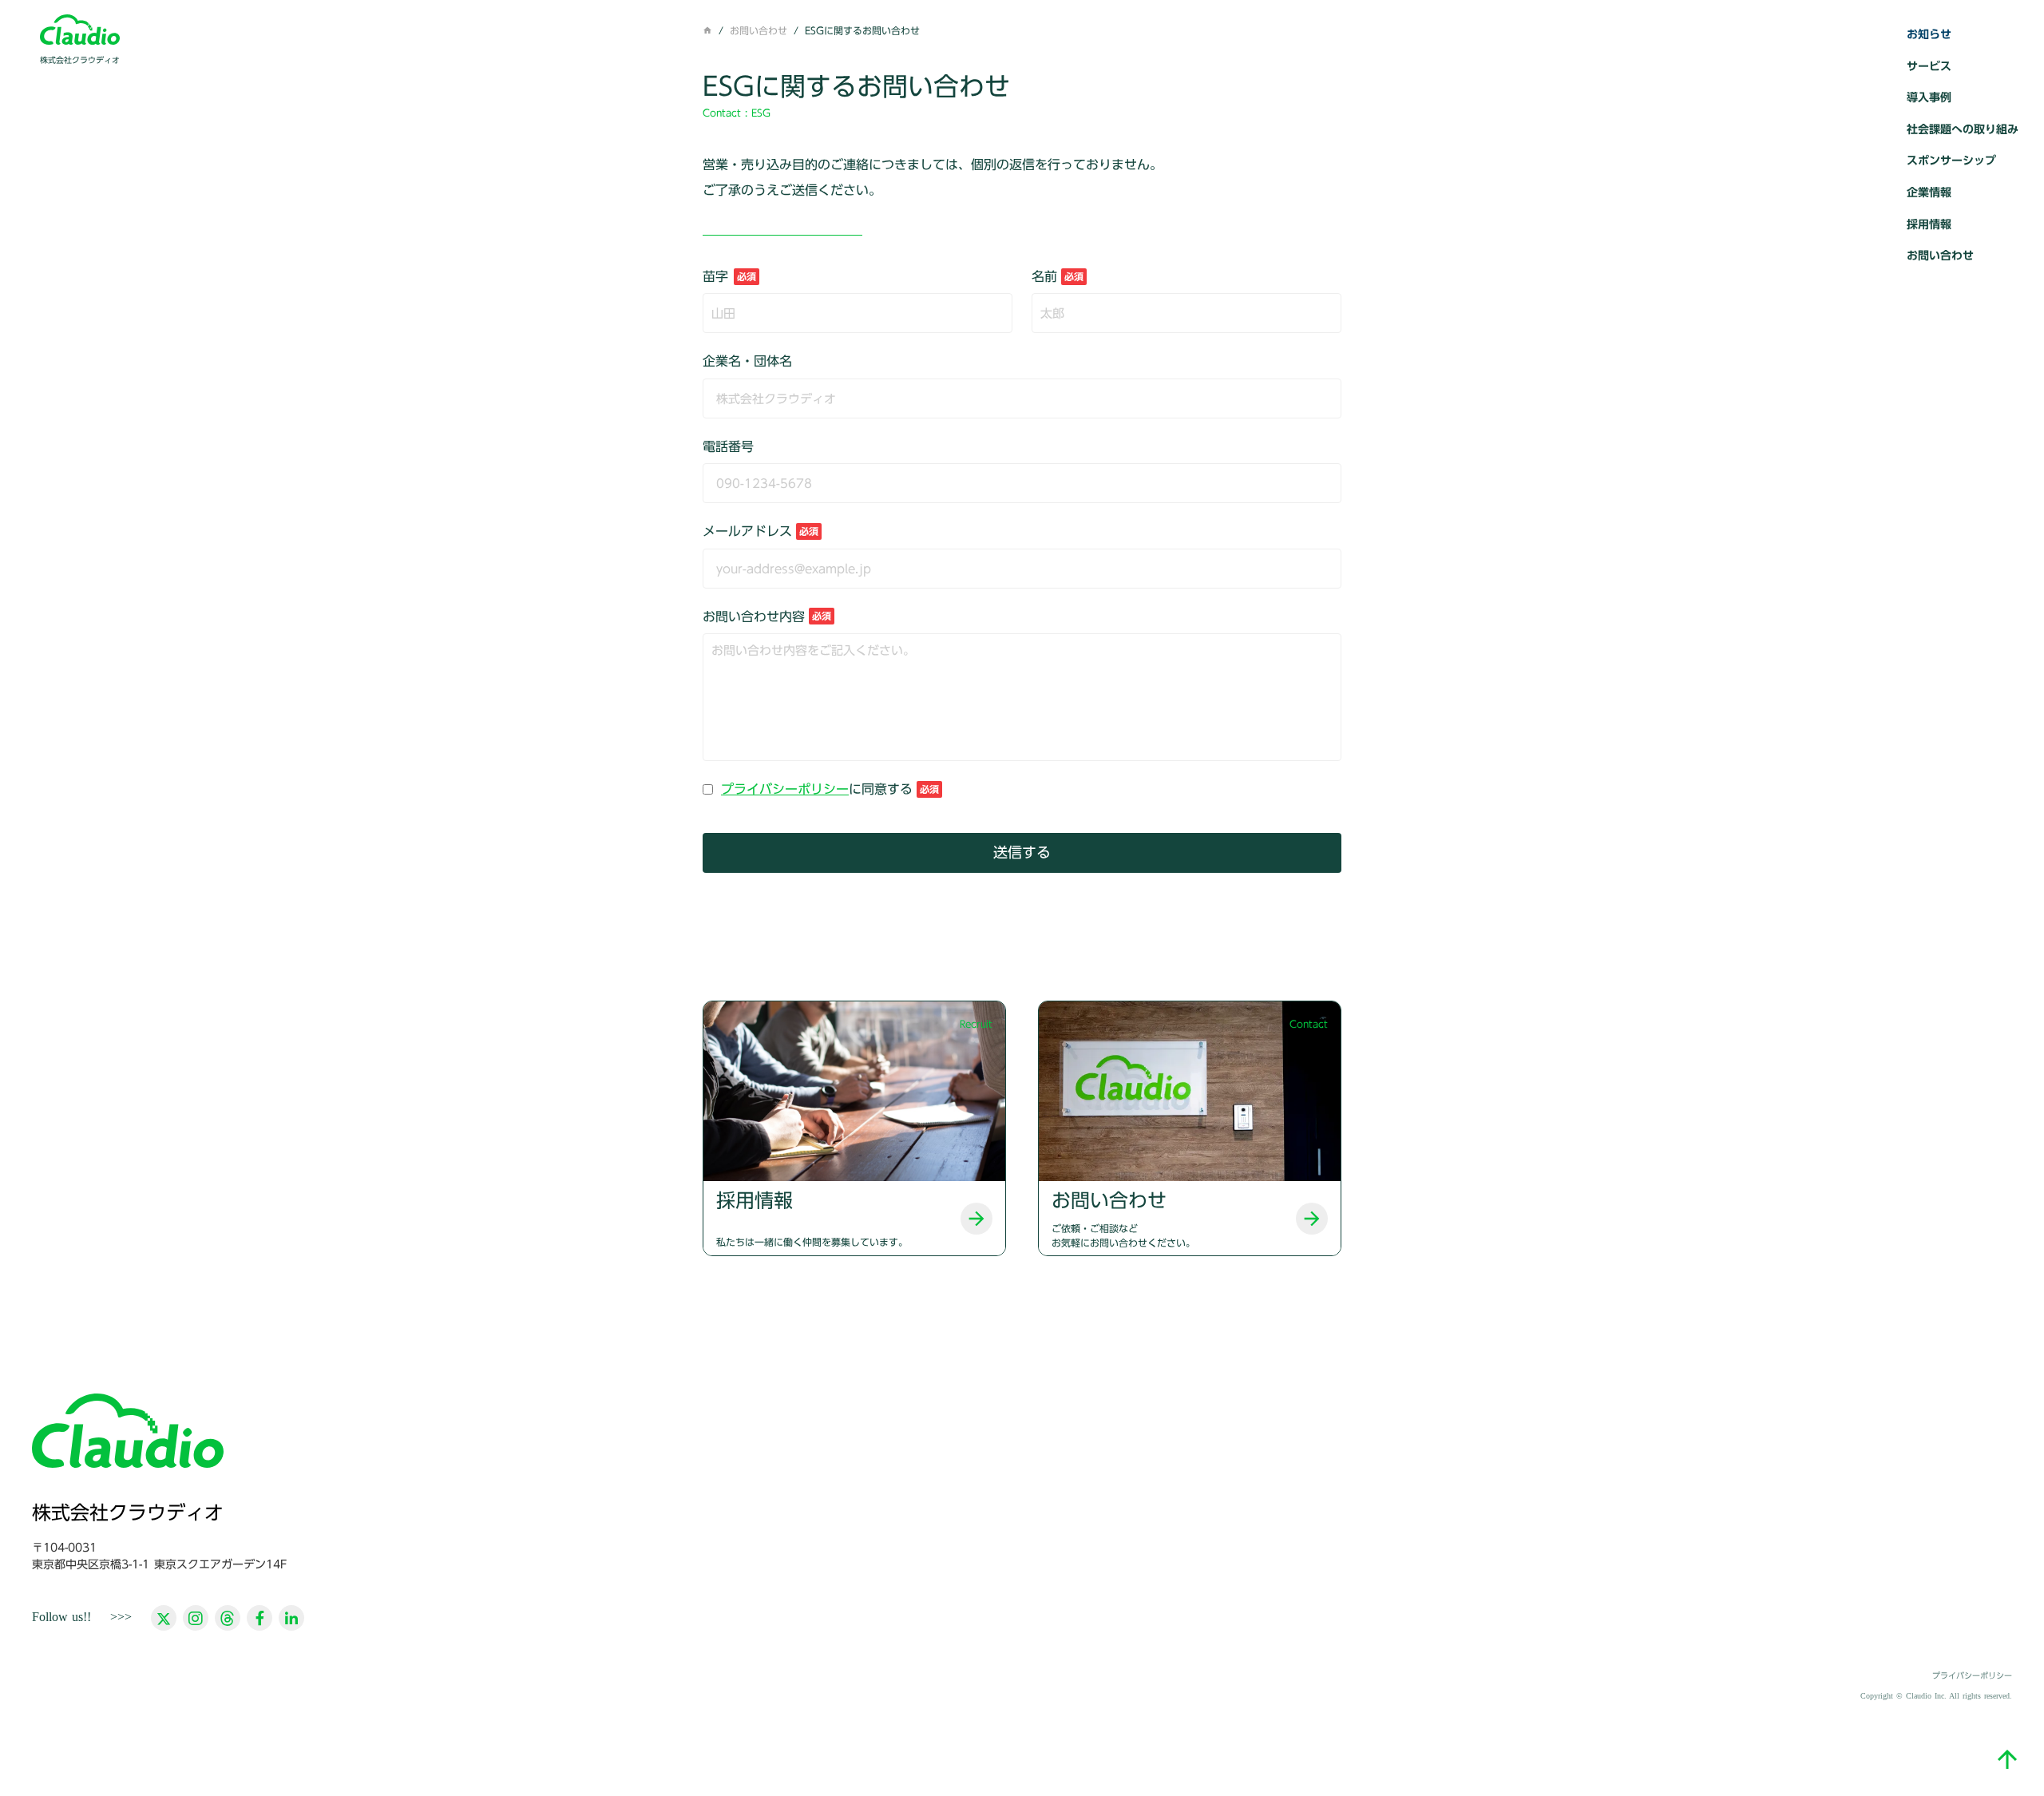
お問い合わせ (759, 30)
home (707, 30)
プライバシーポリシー (785, 789)
